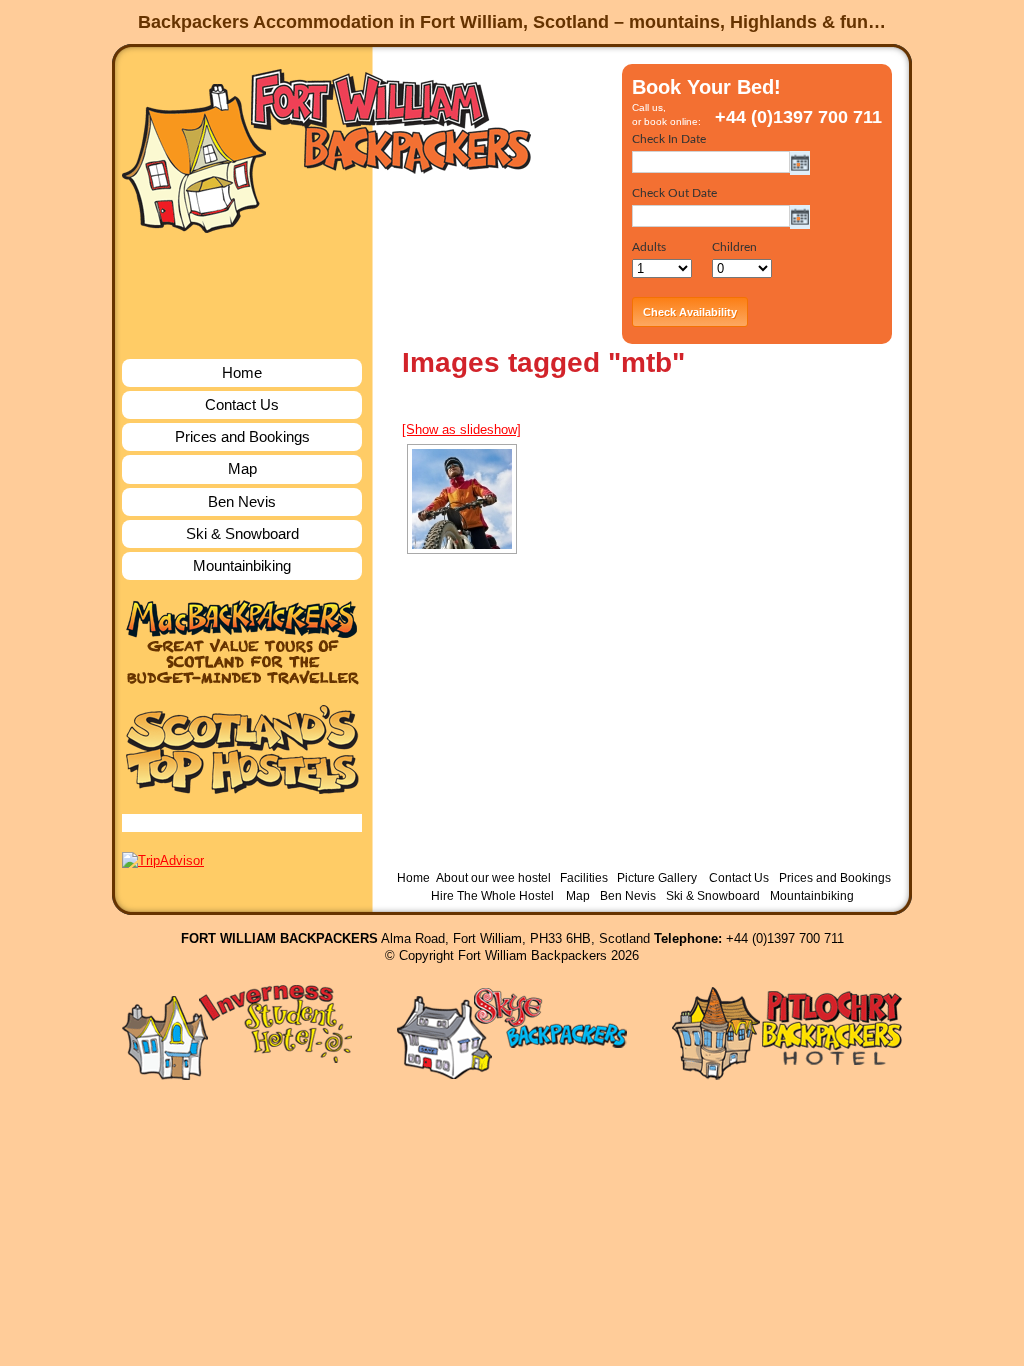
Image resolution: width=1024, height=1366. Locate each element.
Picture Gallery (657, 878)
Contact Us (242, 404)
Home (242, 372)
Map (242, 468)
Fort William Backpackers (327, 148)
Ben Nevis (242, 501)
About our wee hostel (493, 878)
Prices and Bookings (242, 436)
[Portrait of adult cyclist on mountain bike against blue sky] (462, 499)
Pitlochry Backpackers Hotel (787, 1032)
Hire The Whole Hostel (492, 896)
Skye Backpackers (512, 1032)
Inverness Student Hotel (237, 1032)
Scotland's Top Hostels (242, 749)
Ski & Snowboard (242, 533)
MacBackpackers (242, 642)
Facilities (584, 878)
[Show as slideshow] (461, 429)
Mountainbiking (242, 565)
